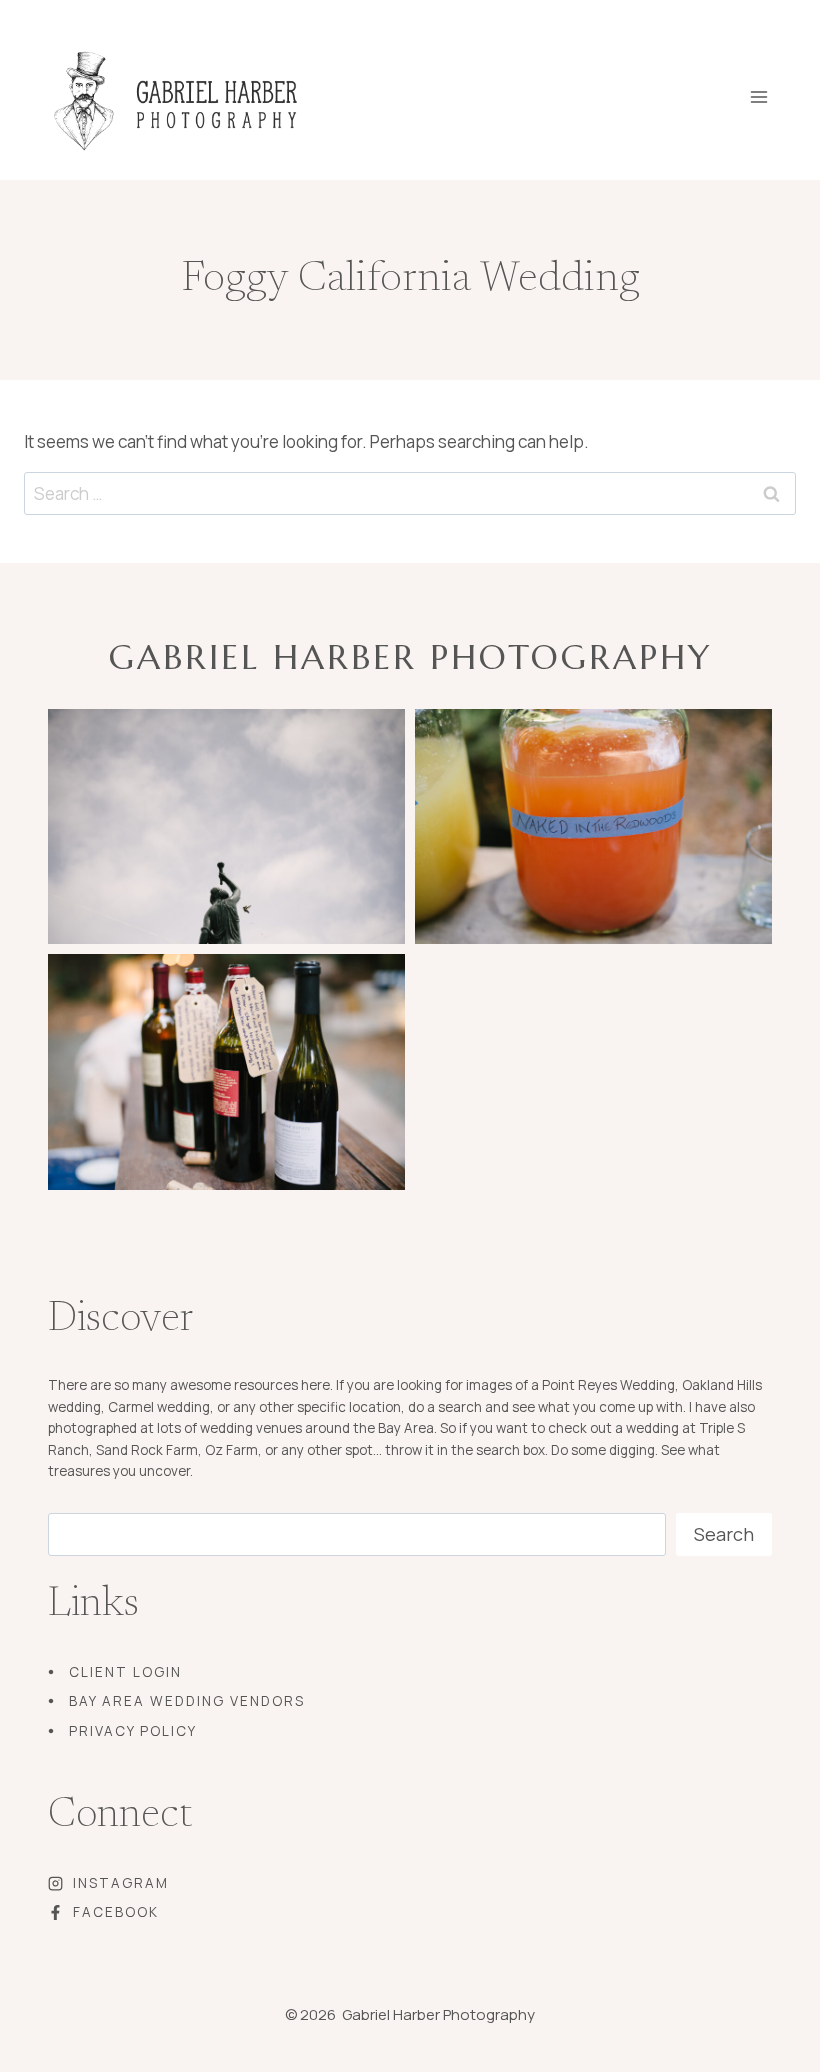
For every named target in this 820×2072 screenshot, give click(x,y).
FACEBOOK (116, 1912)
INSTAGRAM (121, 1883)
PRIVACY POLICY (133, 1731)
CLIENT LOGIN (125, 1672)
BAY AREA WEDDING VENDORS (187, 1701)
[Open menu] (772, 90)
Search (724, 1534)
